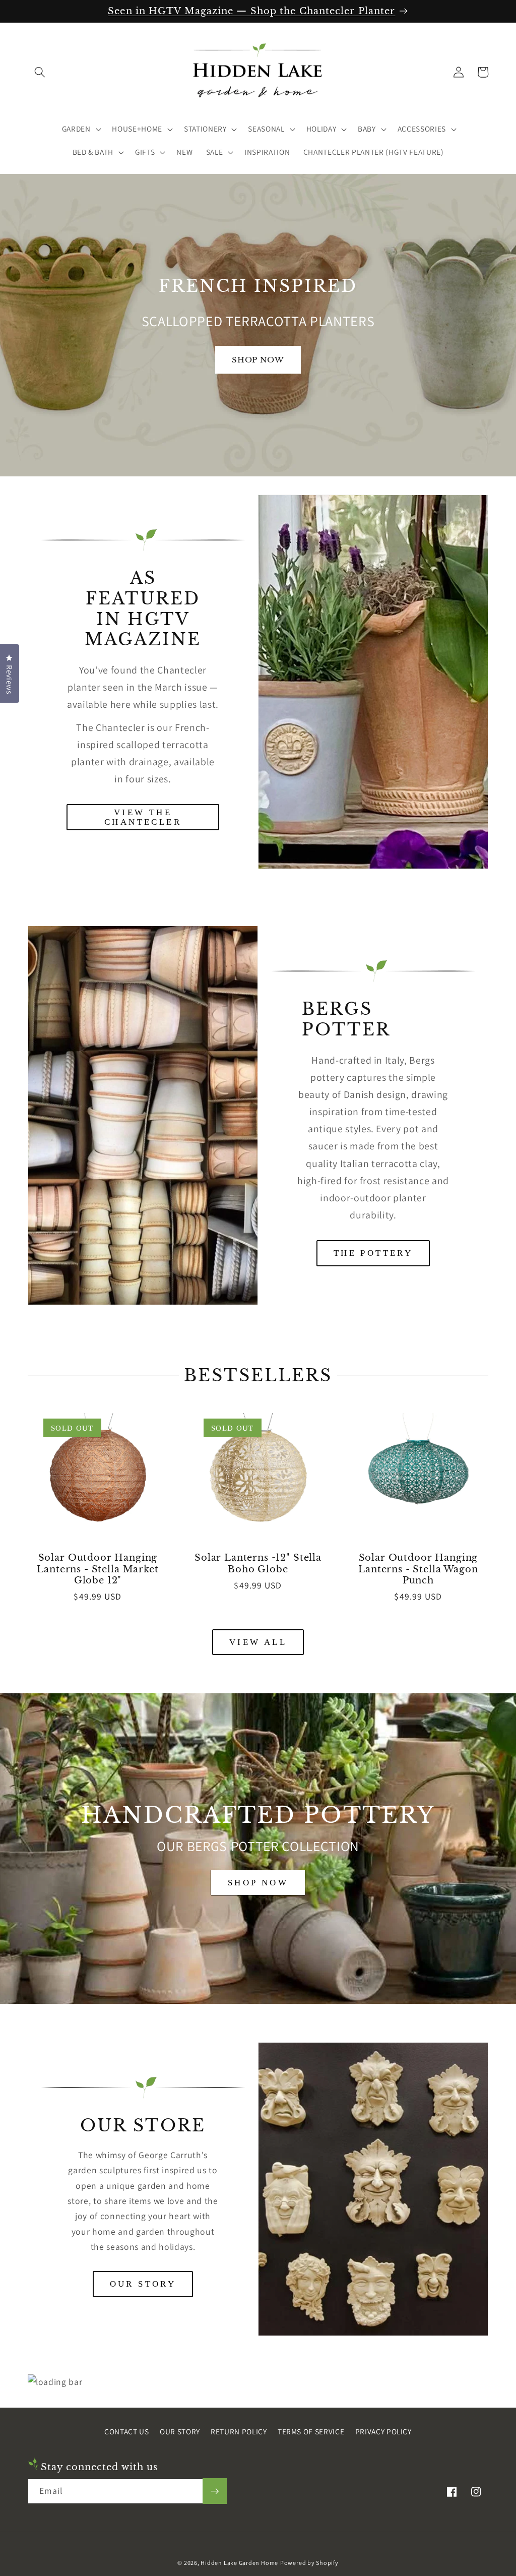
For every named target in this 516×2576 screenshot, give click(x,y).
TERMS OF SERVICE (311, 2431)
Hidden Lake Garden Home (239, 2563)
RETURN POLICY (239, 2431)
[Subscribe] (215, 2491)
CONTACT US (127, 2431)
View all (258, 1642)
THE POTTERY (373, 1253)
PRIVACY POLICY (383, 2431)
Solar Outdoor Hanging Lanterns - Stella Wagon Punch (418, 1569)
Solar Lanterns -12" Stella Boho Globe (258, 1563)
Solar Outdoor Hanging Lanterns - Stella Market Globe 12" (98, 1569)
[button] (40, 72)
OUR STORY (143, 2284)
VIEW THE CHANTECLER (143, 817)
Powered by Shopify (309, 2563)
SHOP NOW (258, 1883)
